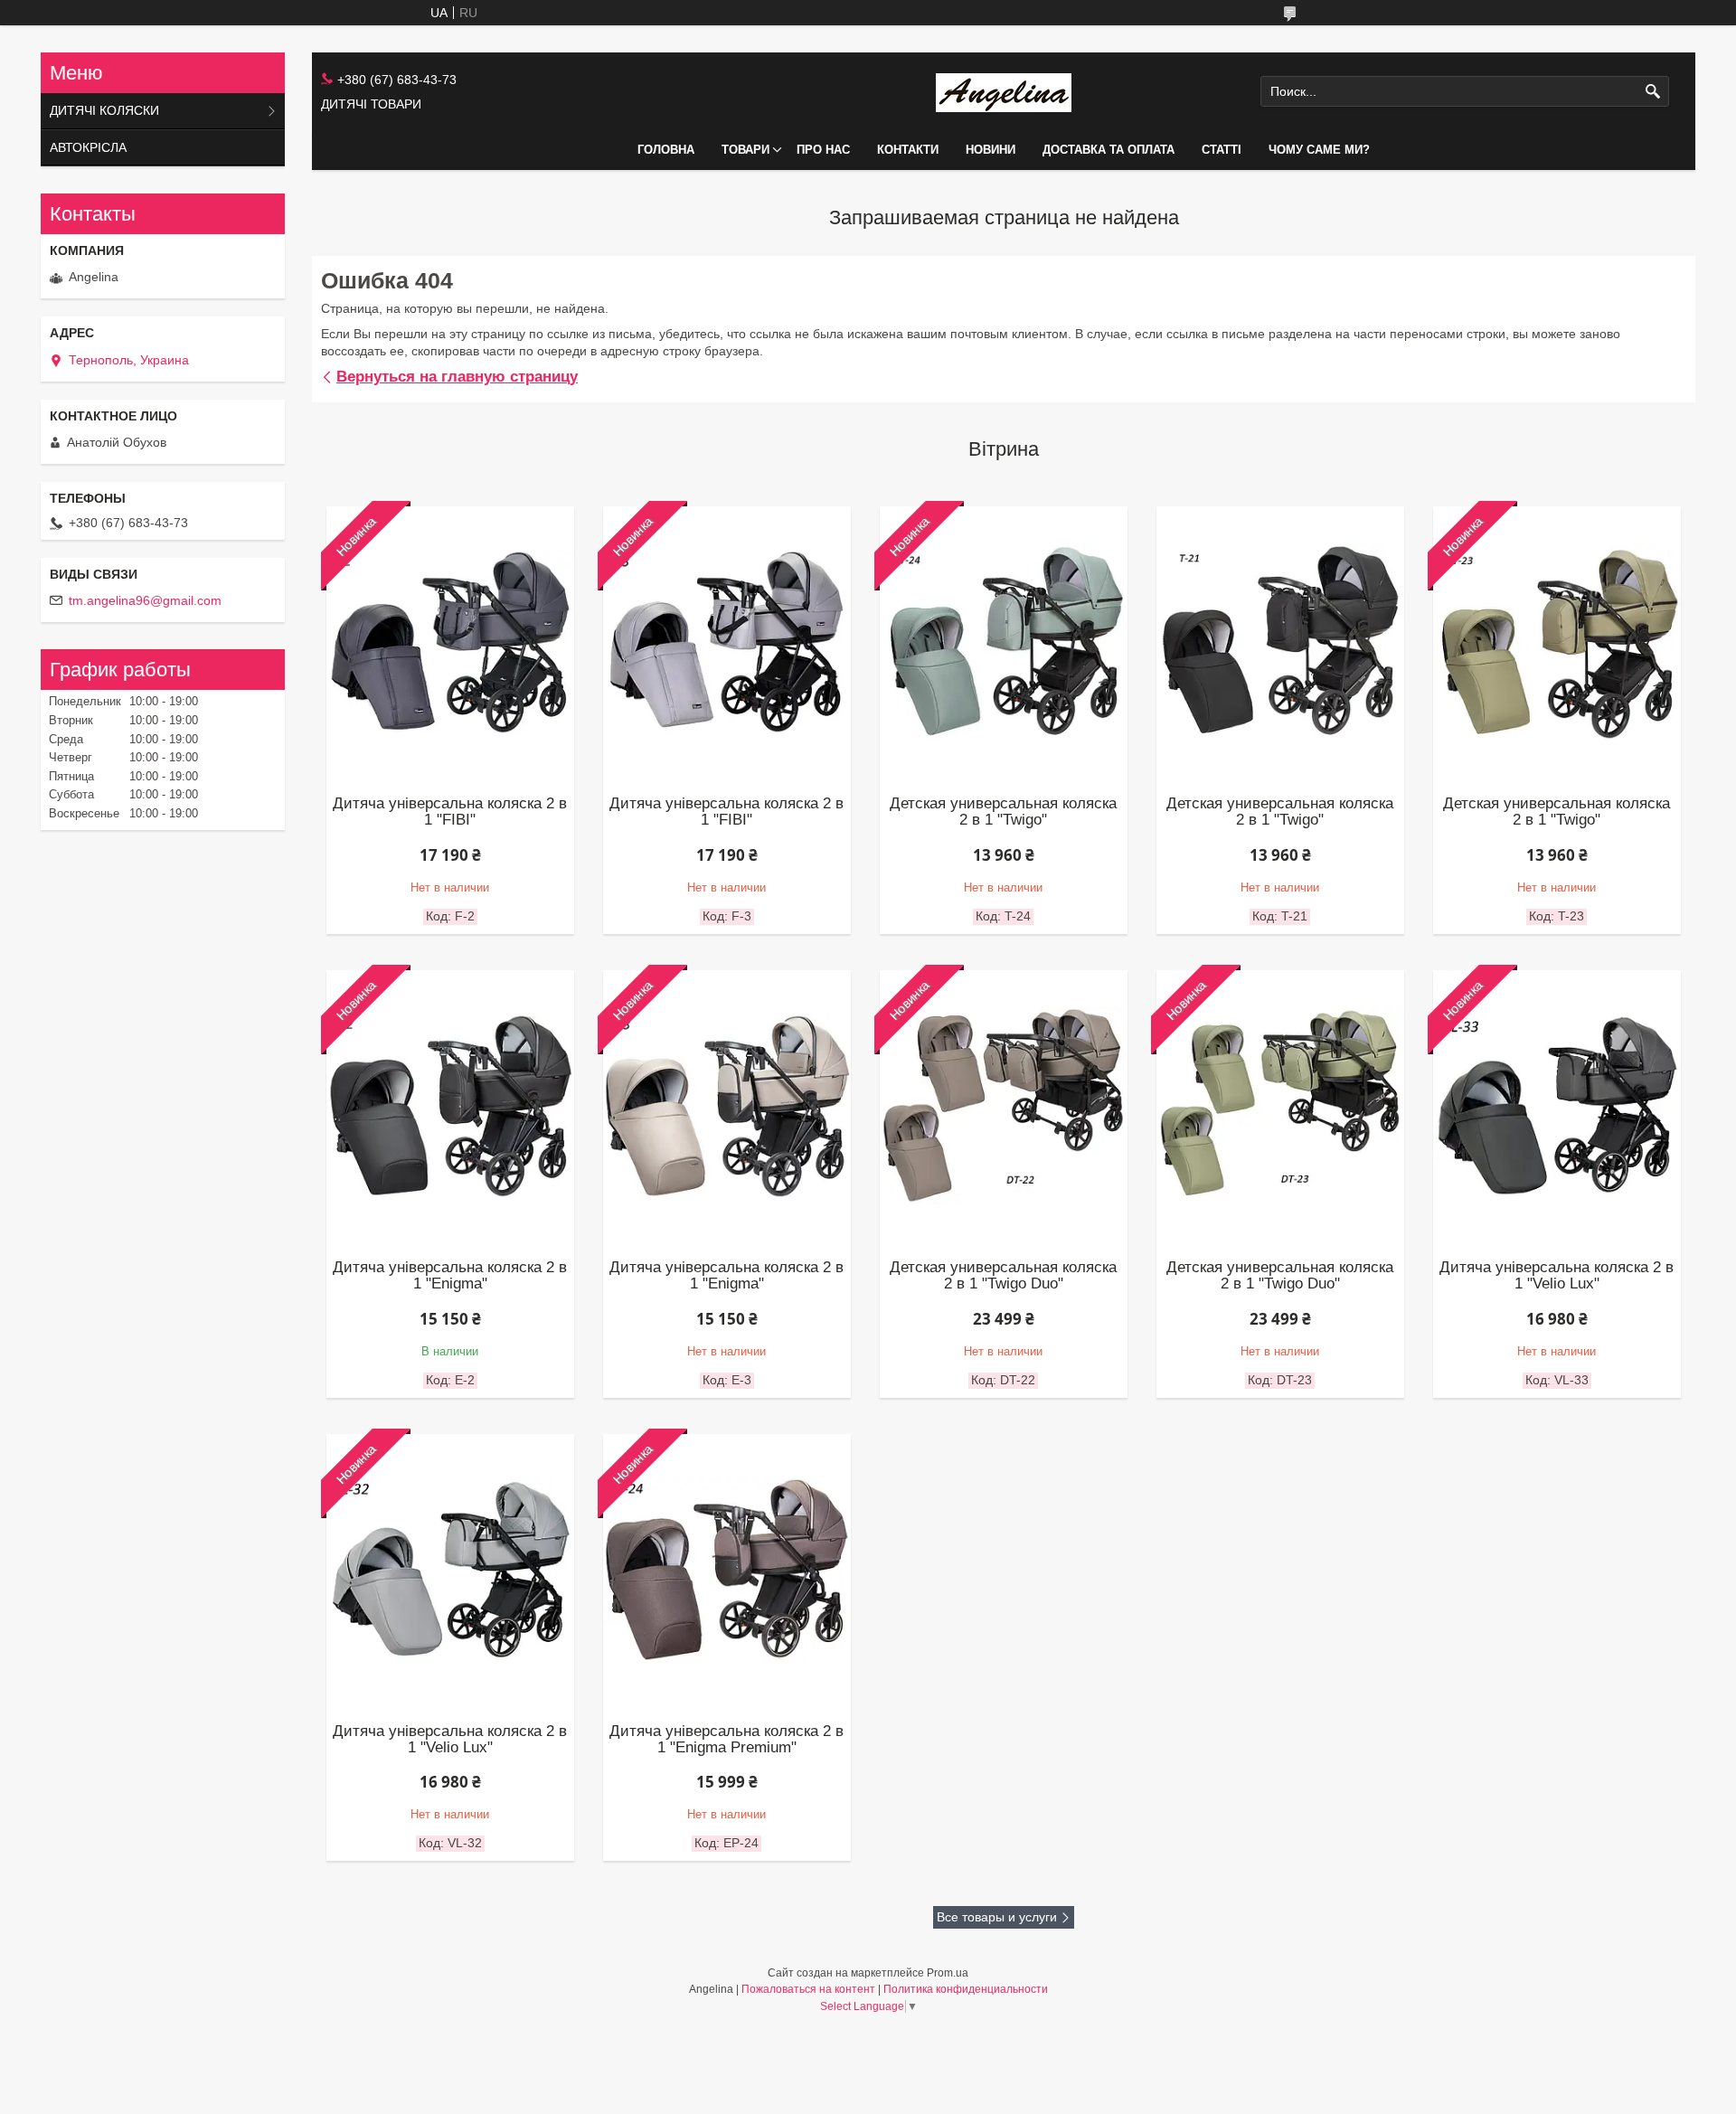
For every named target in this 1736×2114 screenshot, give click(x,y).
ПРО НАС (823, 150)
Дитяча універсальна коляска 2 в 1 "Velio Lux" (1557, 1276)
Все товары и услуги (997, 1917)
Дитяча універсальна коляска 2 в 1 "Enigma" (450, 1276)
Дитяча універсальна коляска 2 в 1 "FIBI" (450, 812)
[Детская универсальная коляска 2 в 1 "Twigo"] (1281, 642)
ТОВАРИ (745, 150)
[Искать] (1653, 92)
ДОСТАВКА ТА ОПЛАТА (1109, 150)
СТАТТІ (1222, 150)
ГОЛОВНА (666, 150)
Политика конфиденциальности (966, 1989)
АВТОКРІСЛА (88, 147)
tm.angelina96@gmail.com (145, 600)
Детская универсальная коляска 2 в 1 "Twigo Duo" (1003, 1276)
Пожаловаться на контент (808, 1989)
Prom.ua (948, 1973)
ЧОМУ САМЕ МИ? (1319, 150)
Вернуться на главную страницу (457, 377)
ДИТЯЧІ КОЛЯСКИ (104, 110)
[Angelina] (1004, 92)
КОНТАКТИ (908, 150)
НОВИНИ (991, 150)
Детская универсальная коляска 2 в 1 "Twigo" (1003, 812)
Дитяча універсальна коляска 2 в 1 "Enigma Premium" (726, 1740)
